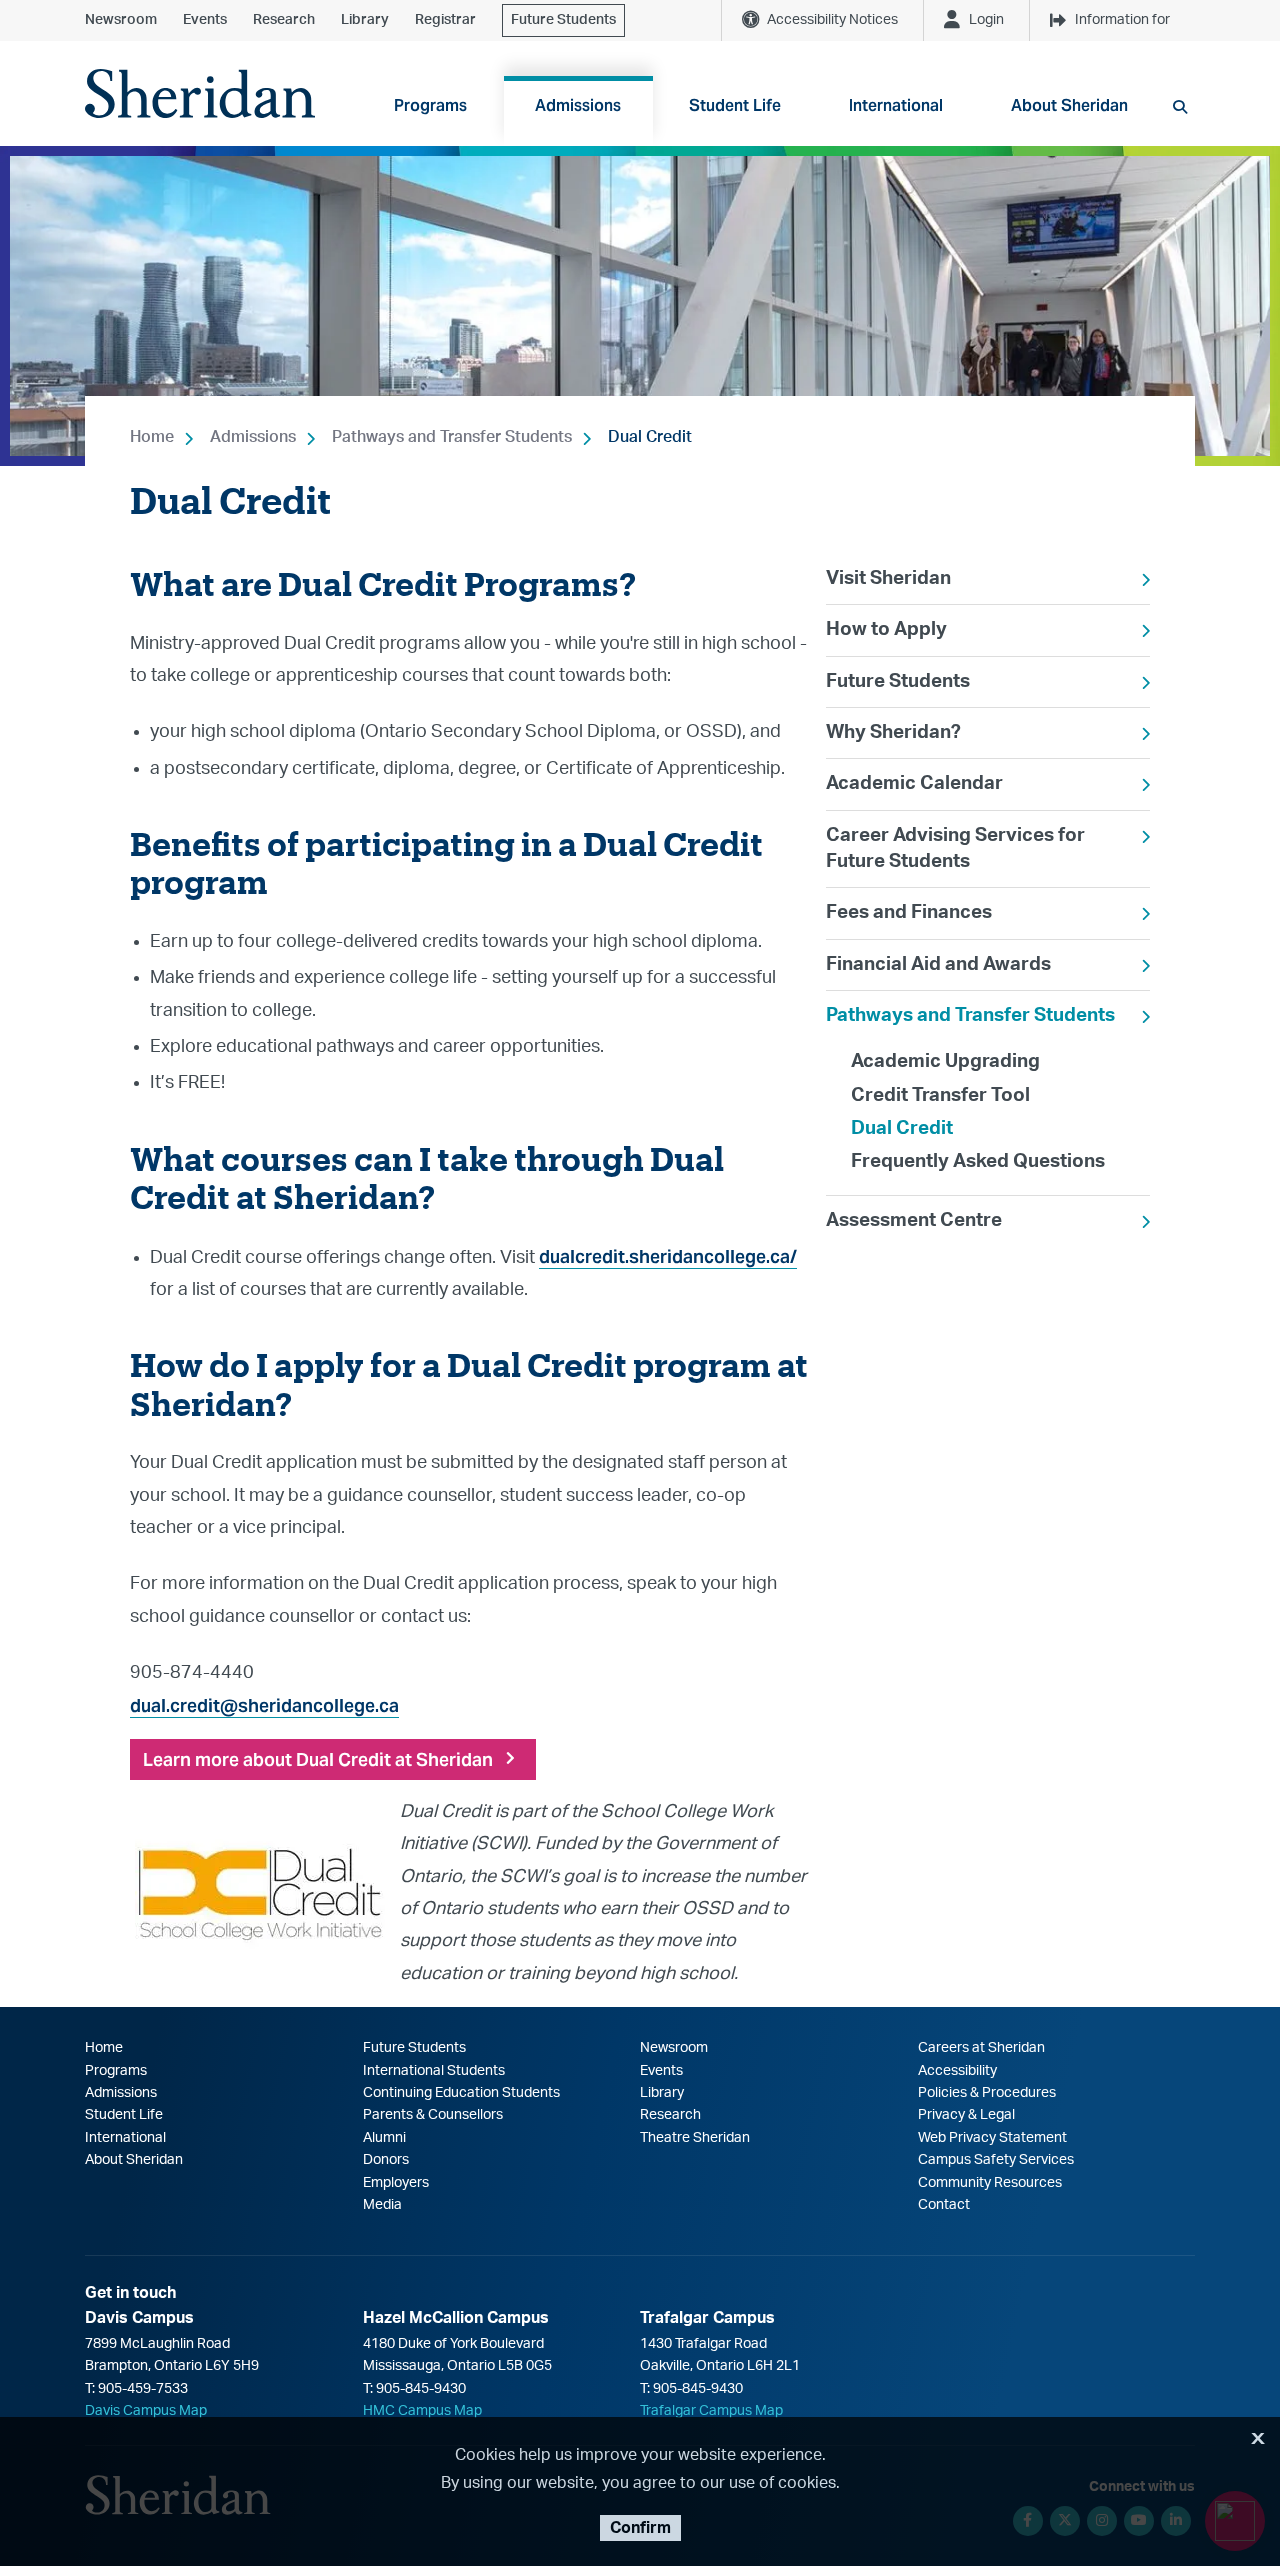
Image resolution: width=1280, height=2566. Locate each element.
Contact (944, 2205)
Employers (396, 2183)
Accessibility (957, 2071)
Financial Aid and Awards (938, 964)
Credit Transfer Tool (940, 1095)
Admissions (253, 437)
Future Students (563, 20)
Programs (116, 2071)
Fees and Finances (909, 912)
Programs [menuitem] (430, 105)
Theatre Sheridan (695, 2138)
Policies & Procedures (987, 2093)
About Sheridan (134, 2160)
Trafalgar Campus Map (711, 2411)
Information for (1122, 20)
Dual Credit (650, 437)
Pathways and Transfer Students (452, 437)
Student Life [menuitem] (735, 105)
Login (986, 20)
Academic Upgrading (945, 1061)
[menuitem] (988, 579)
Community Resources (990, 2183)
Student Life (124, 2115)
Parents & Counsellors (433, 2115)
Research (284, 20)
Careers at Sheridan (981, 2048)
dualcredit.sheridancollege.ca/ (668, 1256)
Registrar (445, 20)
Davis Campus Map (146, 2411)
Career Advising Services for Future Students (955, 848)
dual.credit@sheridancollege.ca (264, 1705)
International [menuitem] (896, 105)
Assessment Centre (914, 1220)
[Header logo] (200, 93)
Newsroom (121, 20)
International (125, 2138)
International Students (434, 2071)
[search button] (1180, 107)
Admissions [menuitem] (578, 105)
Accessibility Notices (832, 20)
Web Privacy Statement (992, 2138)
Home (152, 437)
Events (205, 20)
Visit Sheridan (888, 578)
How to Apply (886, 629)
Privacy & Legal (966, 2115)
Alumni (384, 2138)
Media (382, 2205)
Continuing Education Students (461, 2093)
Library (365, 20)
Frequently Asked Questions (978, 1161)
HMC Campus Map (422, 2411)
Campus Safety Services (996, 2160)
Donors (386, 2160)
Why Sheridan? (893, 732)
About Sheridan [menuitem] (1069, 105)
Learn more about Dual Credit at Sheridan (318, 1759)
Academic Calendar (914, 783)
